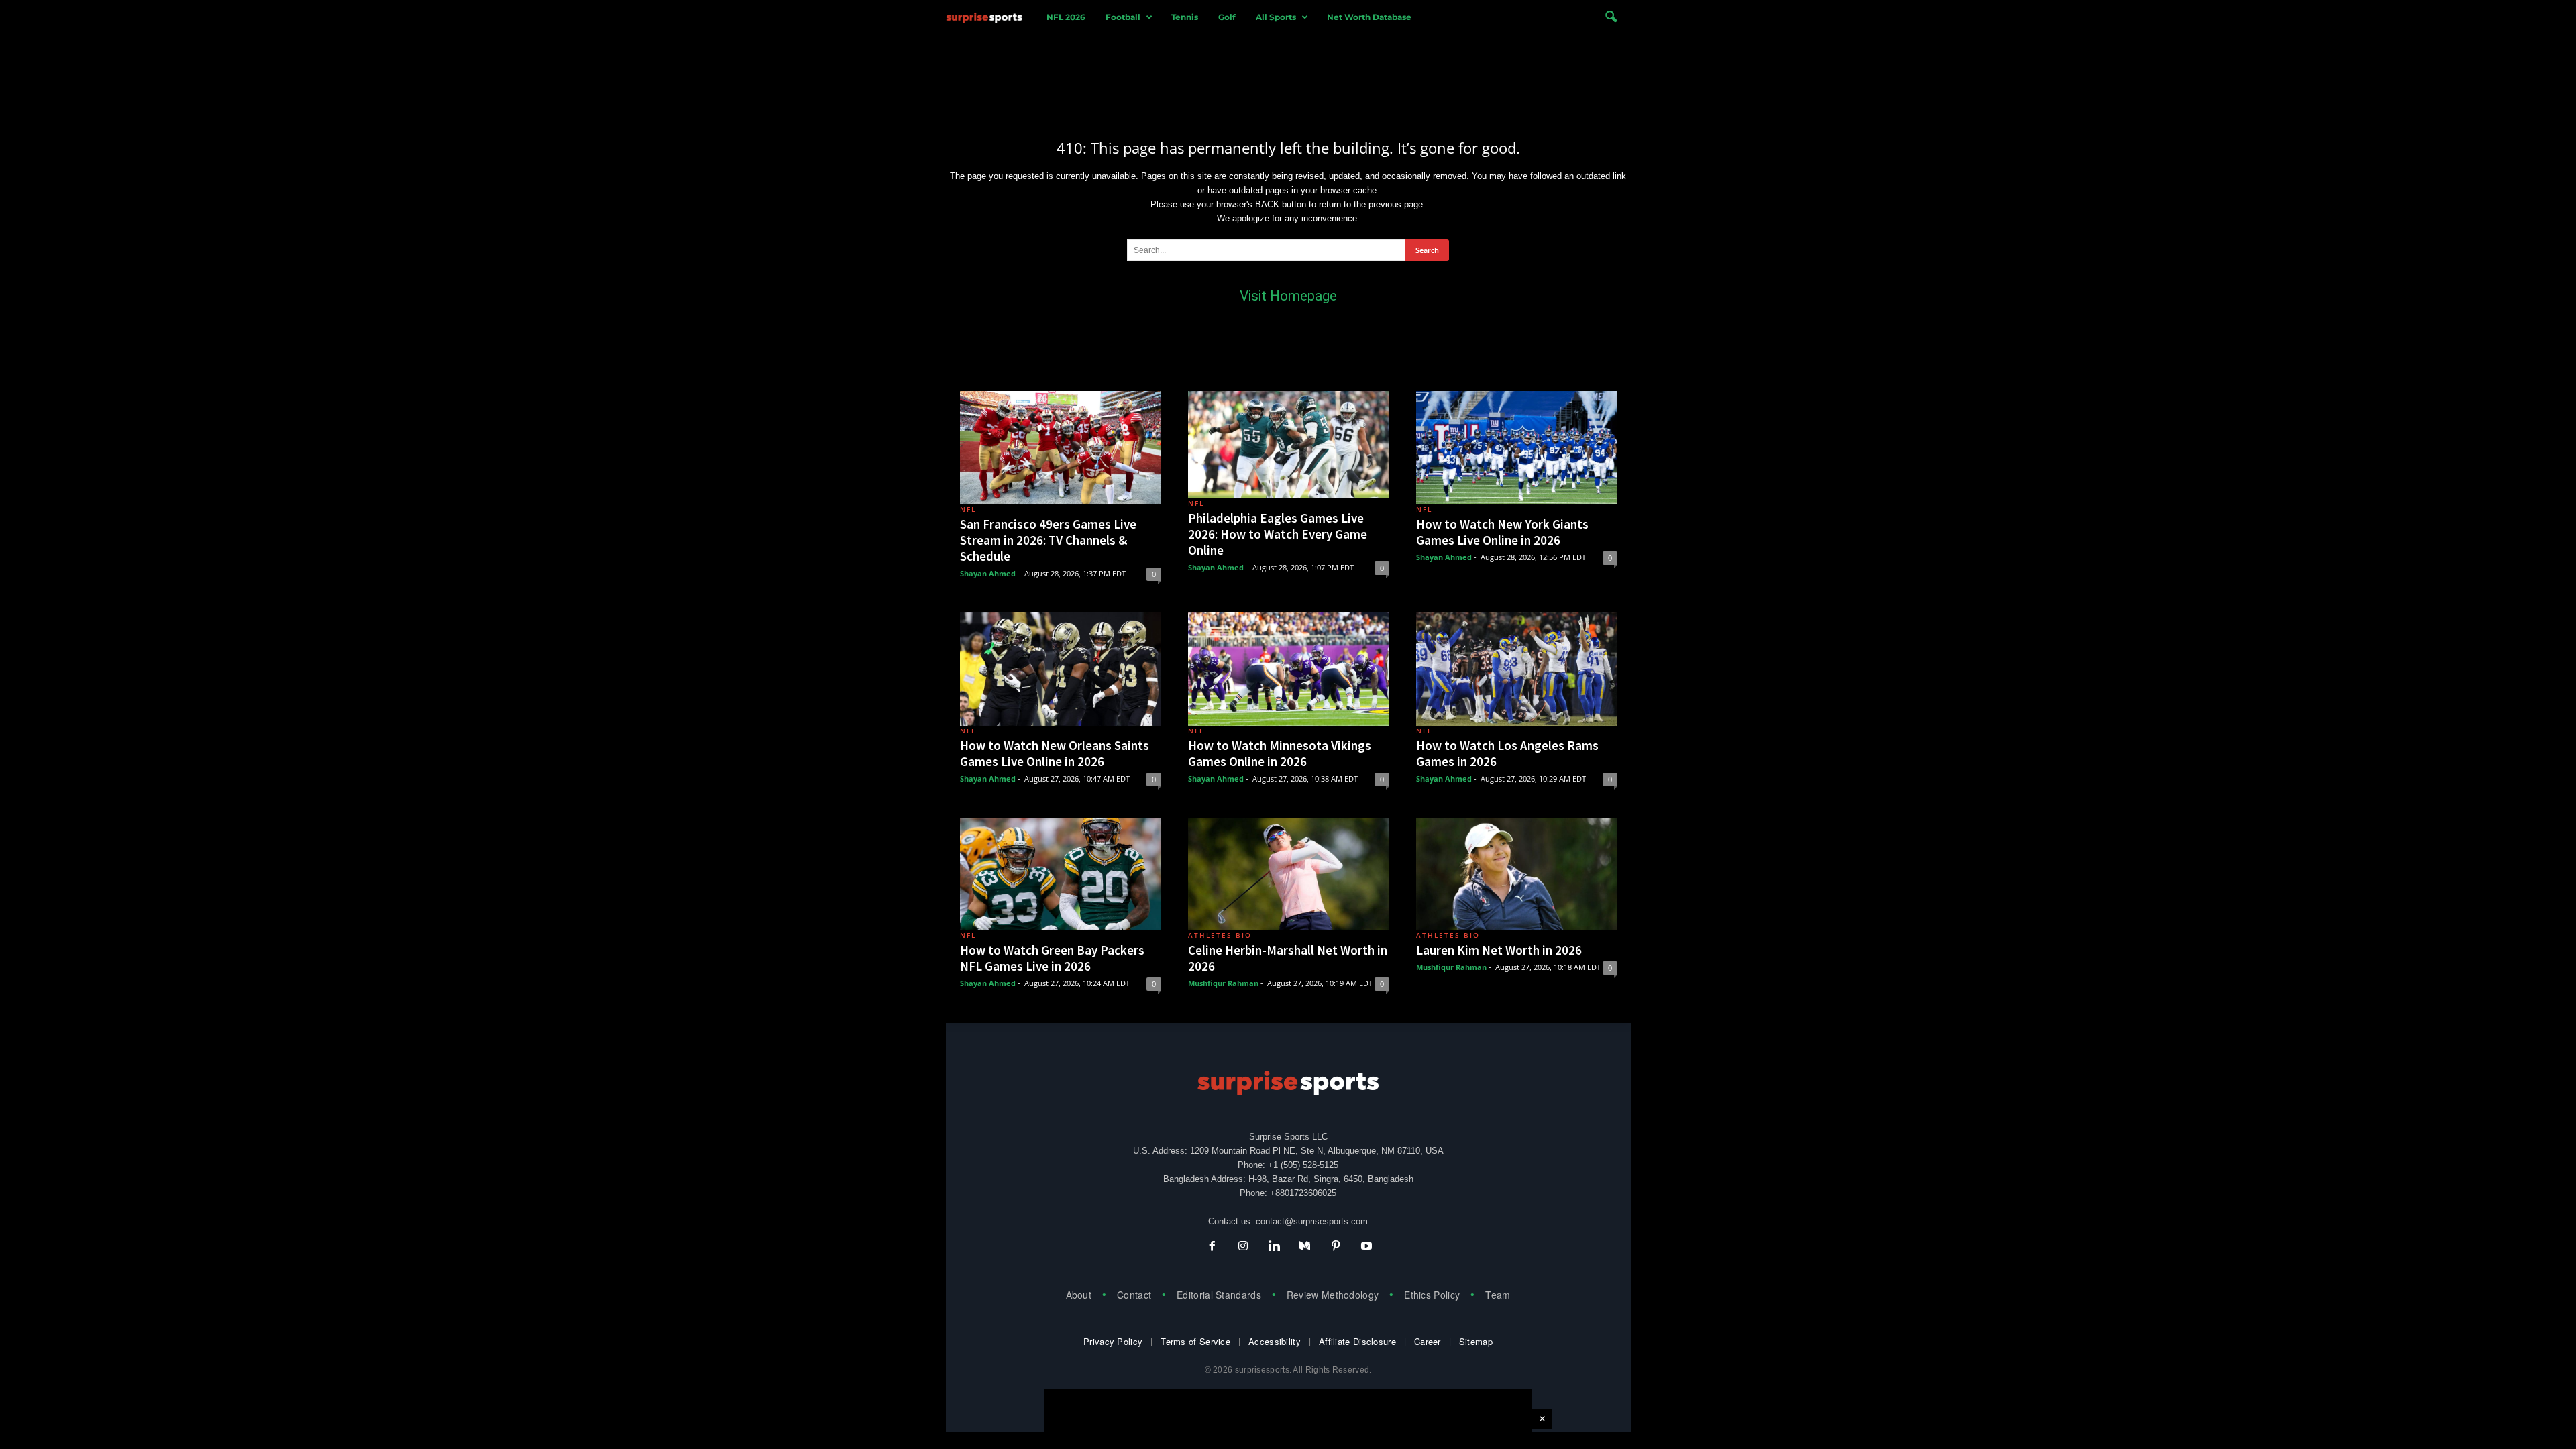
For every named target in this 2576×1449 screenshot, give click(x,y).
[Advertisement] (1288, 76)
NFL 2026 (1066, 17)
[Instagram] (1243, 1247)
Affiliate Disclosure (1357, 1341)
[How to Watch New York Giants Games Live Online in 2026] (1517, 448)
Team (1498, 1295)
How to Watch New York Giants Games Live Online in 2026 (1502, 532)
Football (1123, 17)
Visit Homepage (1288, 296)
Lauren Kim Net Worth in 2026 (1499, 950)
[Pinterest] (1336, 1247)
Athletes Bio (1220, 935)
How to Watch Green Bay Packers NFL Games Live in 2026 (1052, 958)
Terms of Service (1195, 1341)
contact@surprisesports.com (1312, 1221)
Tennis (1185, 17)
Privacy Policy (1113, 1341)
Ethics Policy (1432, 1295)
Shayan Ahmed (988, 573)
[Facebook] (1212, 1247)
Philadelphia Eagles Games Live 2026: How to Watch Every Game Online (1278, 534)
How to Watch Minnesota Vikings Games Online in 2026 (1280, 753)
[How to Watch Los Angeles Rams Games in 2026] (1517, 669)
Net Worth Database (1369, 17)
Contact (1134, 1295)
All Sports (1276, 17)
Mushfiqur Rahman (1223, 983)
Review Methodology (1333, 1295)
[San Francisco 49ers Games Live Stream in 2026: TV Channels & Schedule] (1061, 448)
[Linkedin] (1274, 1247)
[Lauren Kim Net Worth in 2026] (1517, 874)
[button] (1611, 17)
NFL (968, 509)
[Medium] (1305, 1247)
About (1079, 1295)
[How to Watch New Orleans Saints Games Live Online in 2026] (1061, 669)
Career (1428, 1341)
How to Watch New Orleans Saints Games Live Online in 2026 (1055, 753)
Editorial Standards (1219, 1295)
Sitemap (1476, 1341)
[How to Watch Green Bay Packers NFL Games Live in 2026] (1061, 874)
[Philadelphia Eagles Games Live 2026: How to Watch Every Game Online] (1289, 445)
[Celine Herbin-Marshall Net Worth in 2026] (1289, 874)
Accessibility (1275, 1341)
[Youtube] (1365, 1247)
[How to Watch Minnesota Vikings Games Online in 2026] (1289, 669)
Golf (1227, 17)
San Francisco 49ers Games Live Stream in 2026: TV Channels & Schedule (1048, 540)
